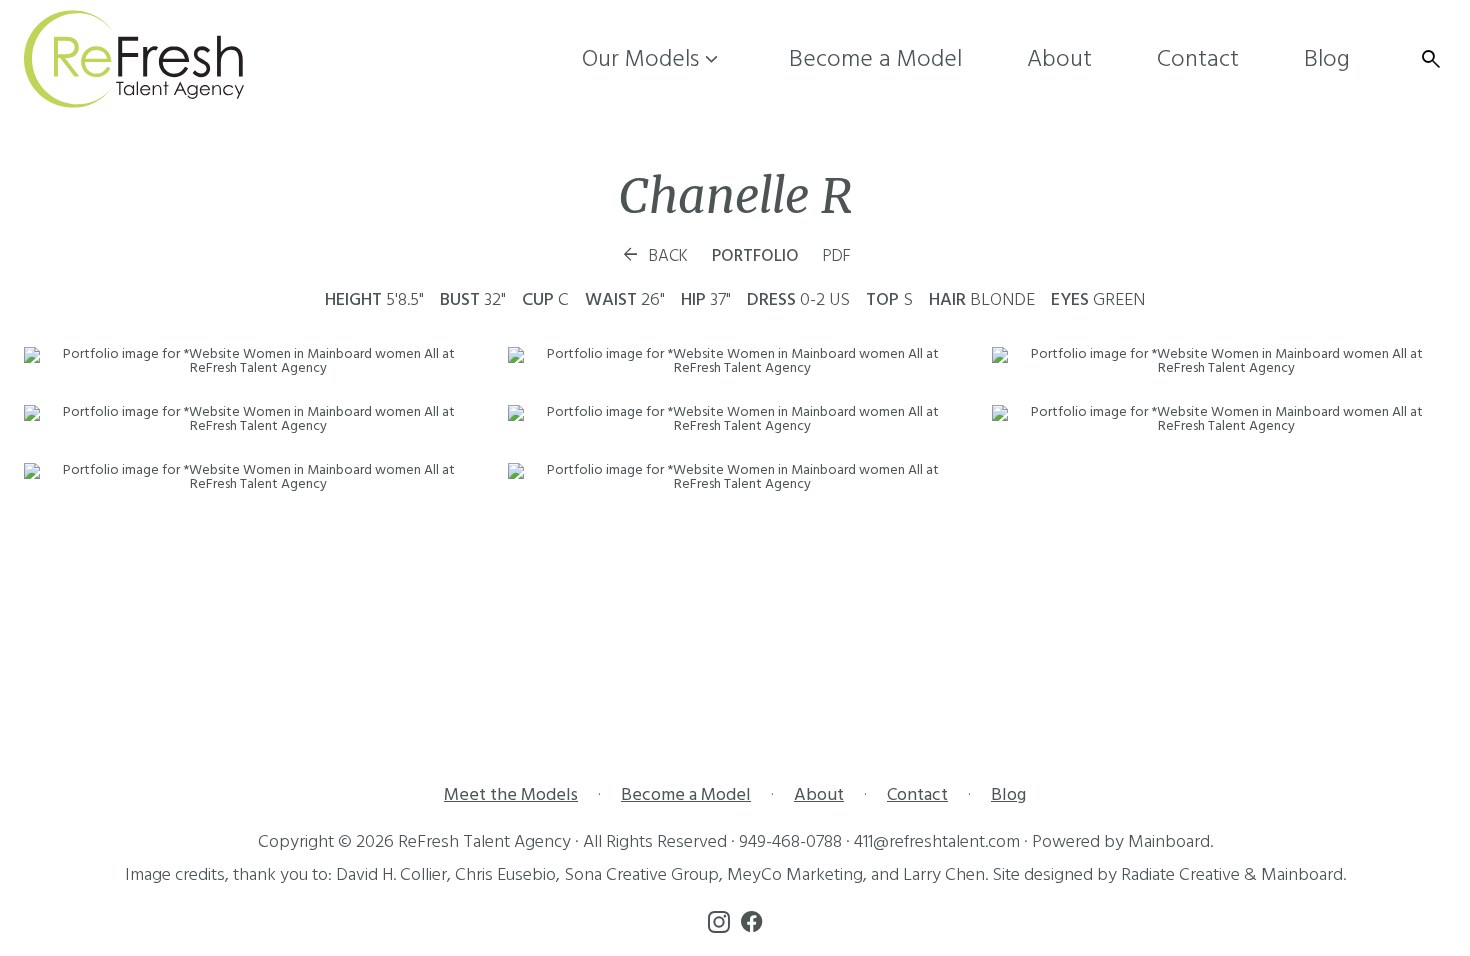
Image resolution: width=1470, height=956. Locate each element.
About (1059, 59)
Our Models (653, 59)
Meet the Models (511, 794)
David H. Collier (391, 874)
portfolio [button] (755, 256)
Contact (1198, 59)
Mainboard (1169, 841)
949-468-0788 (790, 841)
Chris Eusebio (505, 874)
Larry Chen (944, 874)
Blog (1327, 59)
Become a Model (875, 59)
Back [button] (654, 256)
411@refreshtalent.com (937, 841)
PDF (837, 256)
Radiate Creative (1180, 874)
